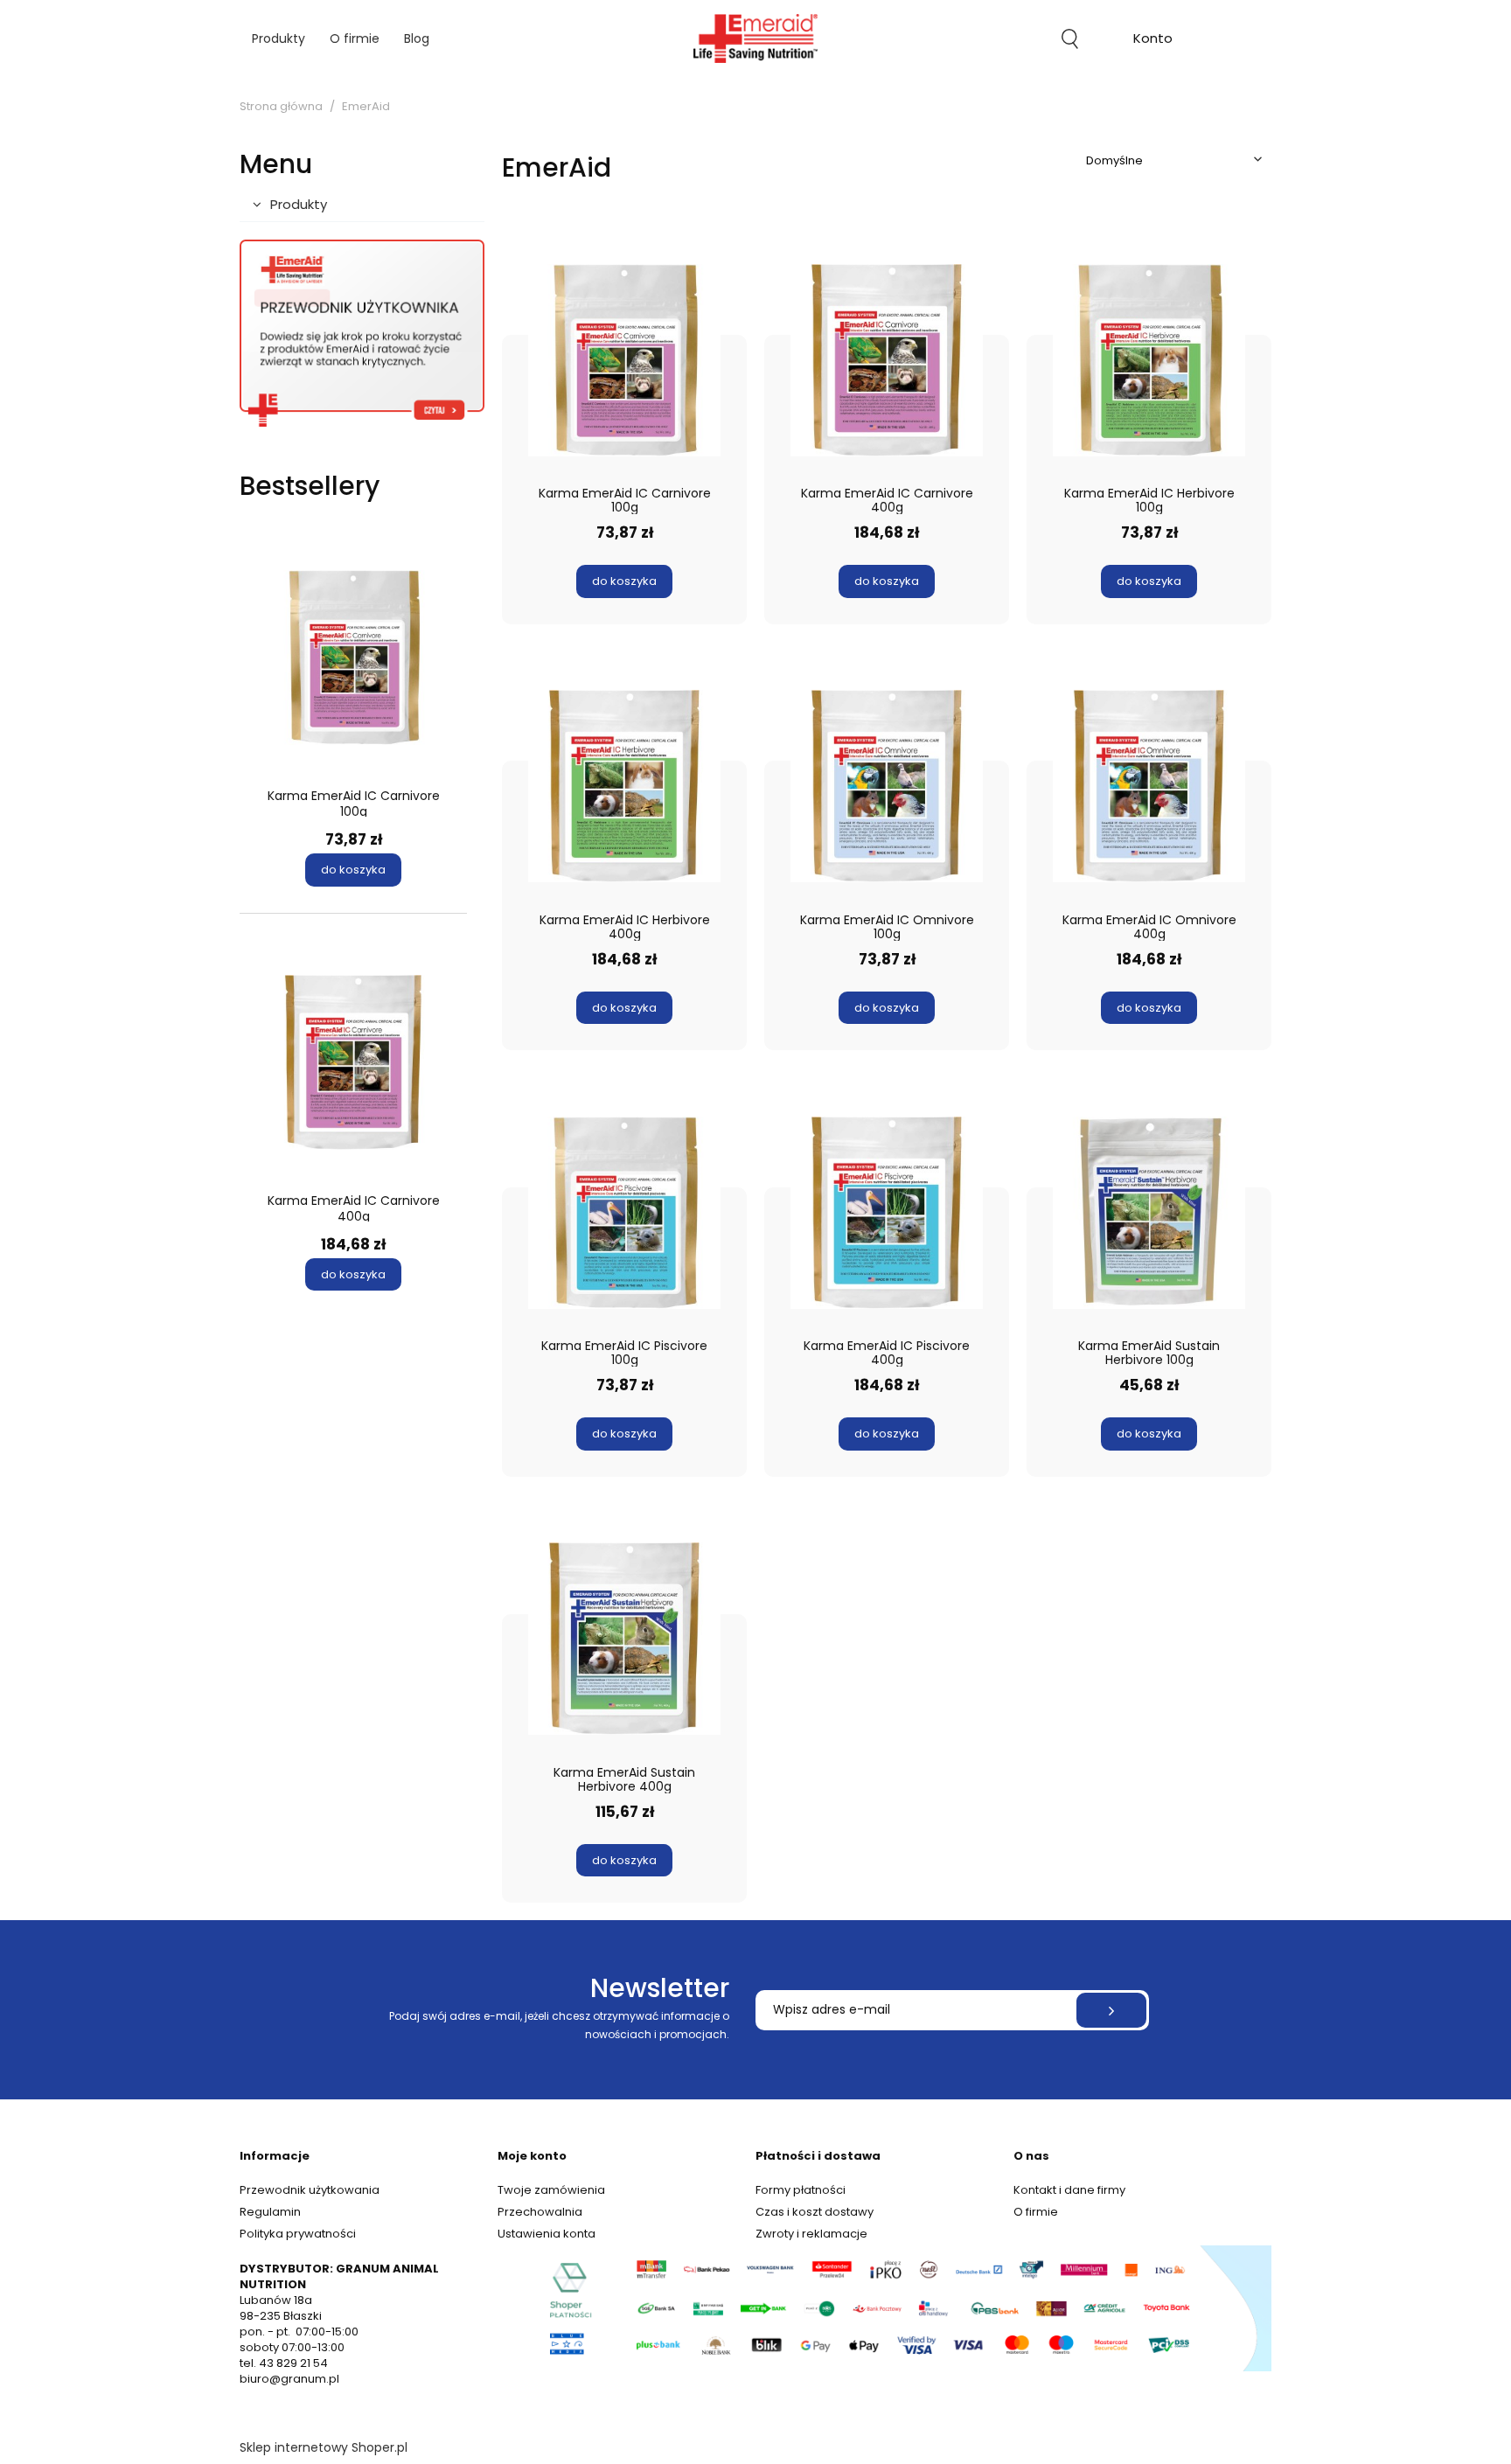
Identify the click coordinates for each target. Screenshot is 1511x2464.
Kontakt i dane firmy (1069, 2190)
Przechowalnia (540, 2212)
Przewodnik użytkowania (310, 2190)
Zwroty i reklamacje (811, 2234)
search (1070, 38)
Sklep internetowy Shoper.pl (324, 2447)
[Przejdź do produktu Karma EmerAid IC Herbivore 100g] (1149, 359)
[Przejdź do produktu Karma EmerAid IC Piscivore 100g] (624, 1212)
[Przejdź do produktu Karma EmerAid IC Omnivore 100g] (887, 786)
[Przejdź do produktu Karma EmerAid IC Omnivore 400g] (1149, 786)
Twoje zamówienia (551, 2190)
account (1153, 41)
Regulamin (270, 2212)
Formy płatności (801, 2190)
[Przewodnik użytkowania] (362, 333)
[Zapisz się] (1111, 2010)
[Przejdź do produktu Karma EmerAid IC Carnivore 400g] (887, 359)
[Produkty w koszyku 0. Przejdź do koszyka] (1233, 38)
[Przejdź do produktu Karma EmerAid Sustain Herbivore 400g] (624, 1639)
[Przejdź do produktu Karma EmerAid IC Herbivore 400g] (624, 786)
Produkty (299, 204)
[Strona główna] (755, 38)
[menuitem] (279, 39)
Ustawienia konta (547, 2234)
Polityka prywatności (298, 2234)
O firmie (1036, 2212)
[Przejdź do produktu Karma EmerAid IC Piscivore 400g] (887, 1212)
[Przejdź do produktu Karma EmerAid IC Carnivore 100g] (624, 359)
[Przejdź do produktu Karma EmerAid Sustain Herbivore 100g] (1149, 1212)
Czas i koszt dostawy (815, 2212)
